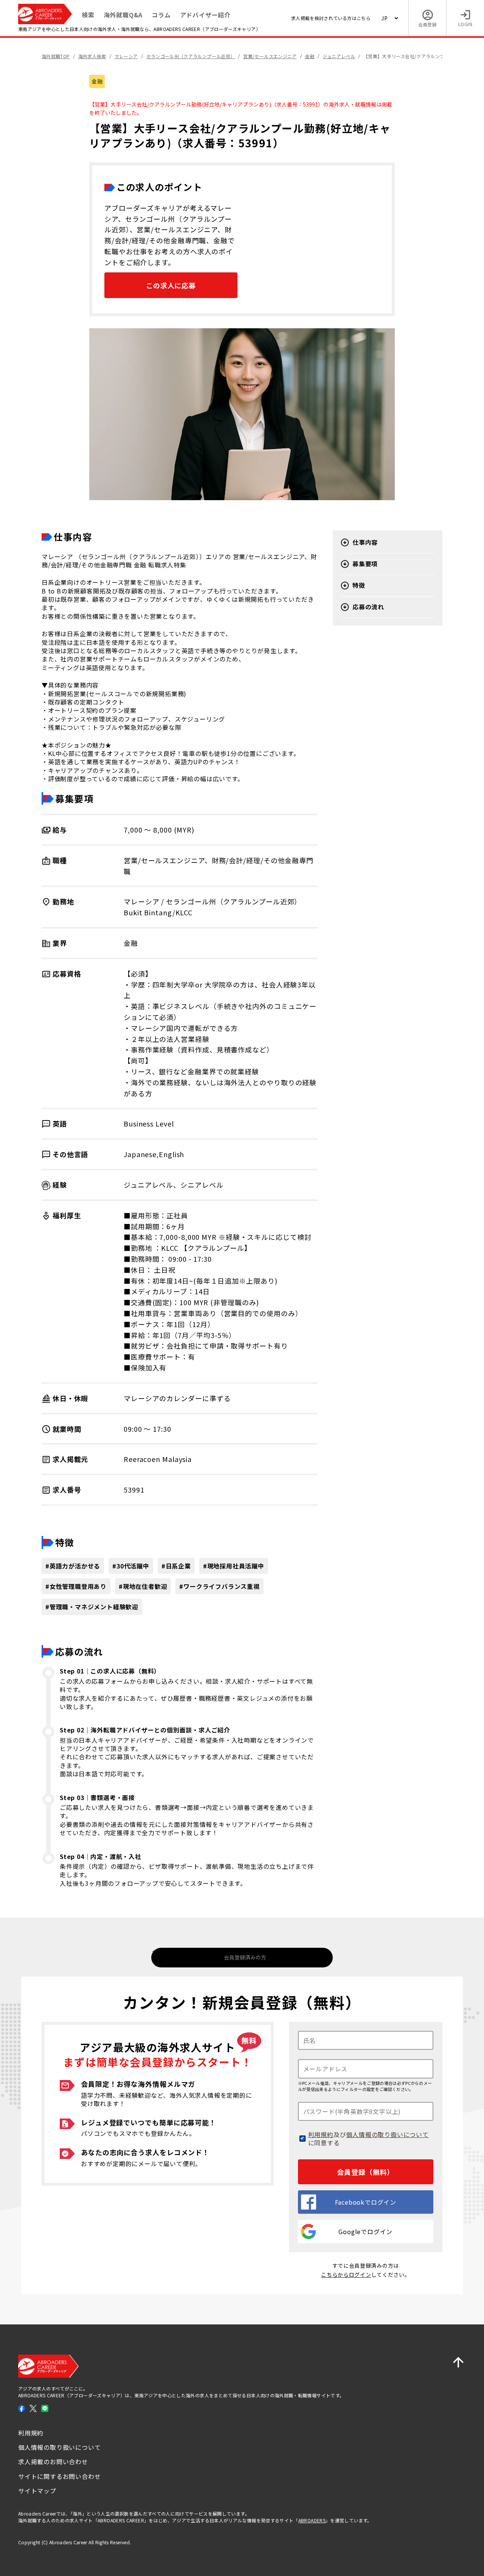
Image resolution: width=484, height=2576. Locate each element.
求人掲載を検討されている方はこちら (331, 18)
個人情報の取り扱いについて (387, 2134)
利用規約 (321, 2134)
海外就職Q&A (123, 15)
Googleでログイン (365, 2231)
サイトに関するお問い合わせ (59, 2476)
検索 (88, 15)
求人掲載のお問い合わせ (53, 2462)
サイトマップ (37, 2491)
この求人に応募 (171, 285)
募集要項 (365, 564)
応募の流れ (368, 607)
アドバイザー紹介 (205, 15)
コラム (161, 15)
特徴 (359, 585)
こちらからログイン (346, 2275)
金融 (97, 81)
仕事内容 (365, 542)
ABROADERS (312, 2520)
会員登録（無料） (365, 2172)
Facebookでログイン (366, 2202)
